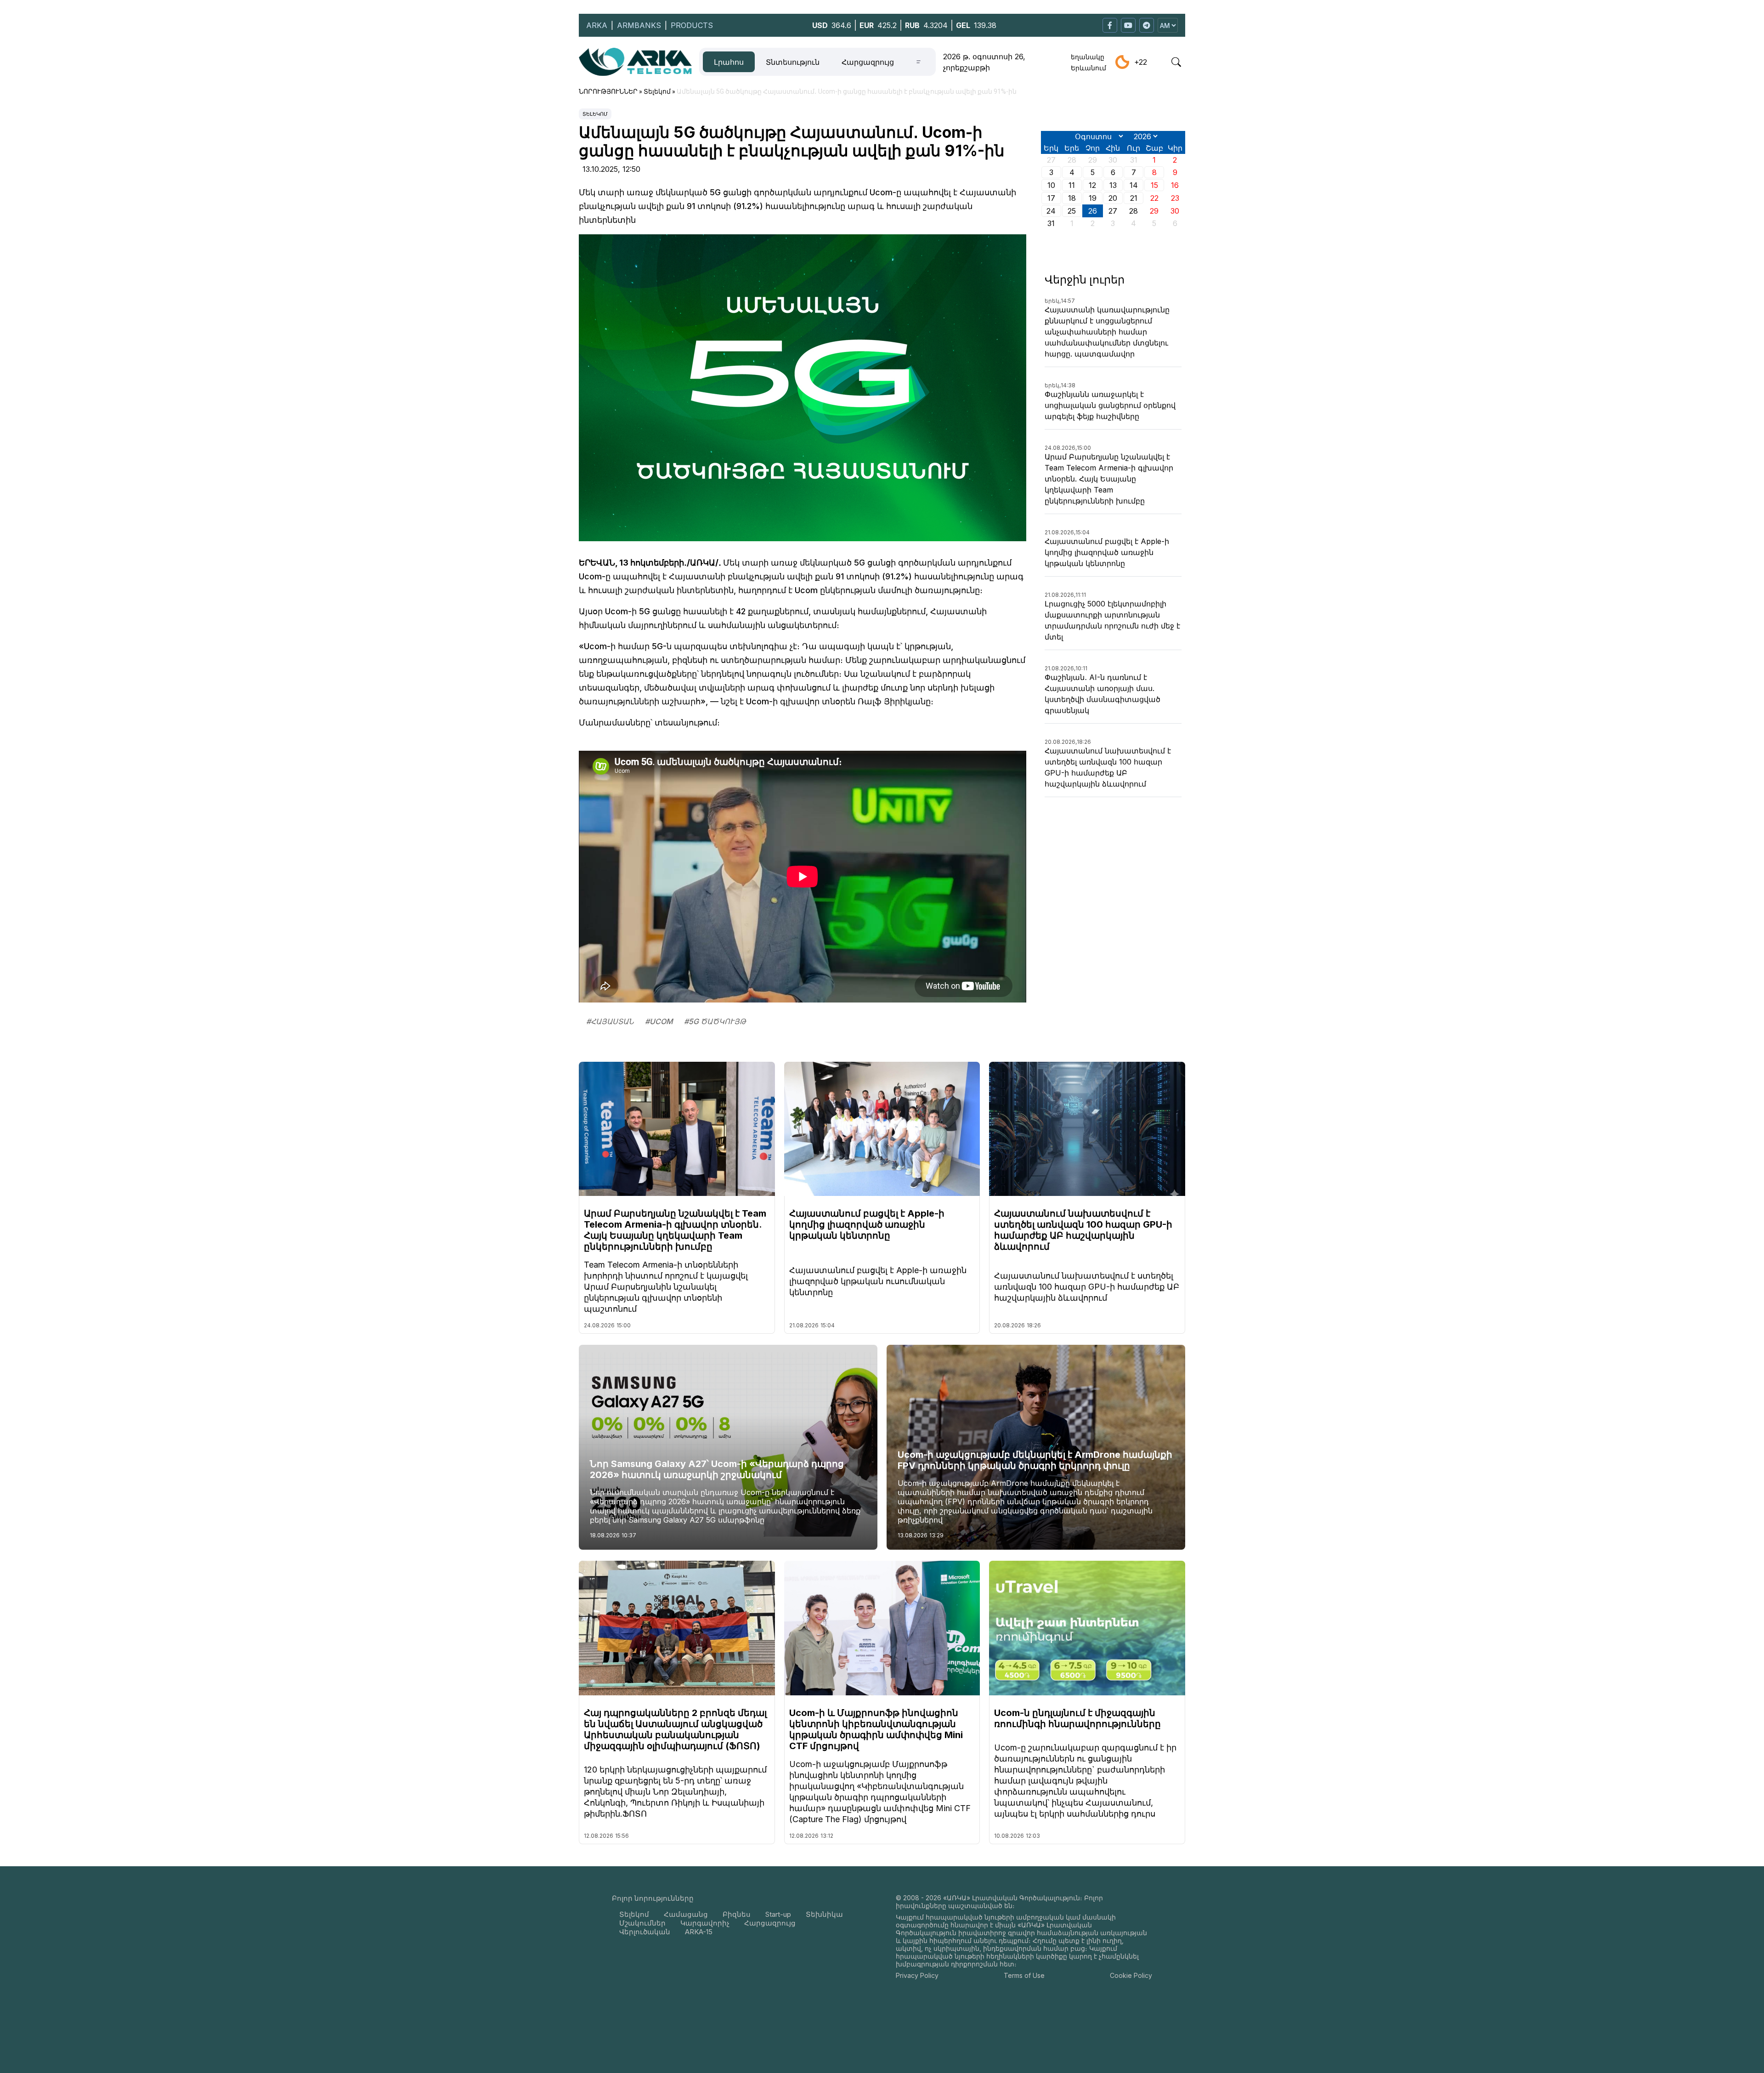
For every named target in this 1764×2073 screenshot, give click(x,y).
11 (1072, 185)
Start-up (778, 1914)
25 (1072, 211)
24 (1051, 211)
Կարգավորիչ (705, 1923)
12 (1092, 185)
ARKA (597, 25)
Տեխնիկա (824, 1914)
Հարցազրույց (868, 62)
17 (1051, 198)
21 (1134, 198)
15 (1154, 185)
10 (1051, 185)
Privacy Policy (917, 1975)
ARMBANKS (639, 25)
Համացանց (686, 1914)
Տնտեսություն (793, 62)
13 (1113, 185)
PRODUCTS (692, 25)
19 (1093, 198)
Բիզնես (737, 1914)
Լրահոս (729, 62)
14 (1134, 185)
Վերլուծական (645, 1932)
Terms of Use (1024, 1975)
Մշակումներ (642, 1923)
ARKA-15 (699, 1932)
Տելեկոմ (595, 114)
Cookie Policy (1131, 1975)
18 (1072, 198)
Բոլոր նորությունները (653, 1898)
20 (1113, 198)
